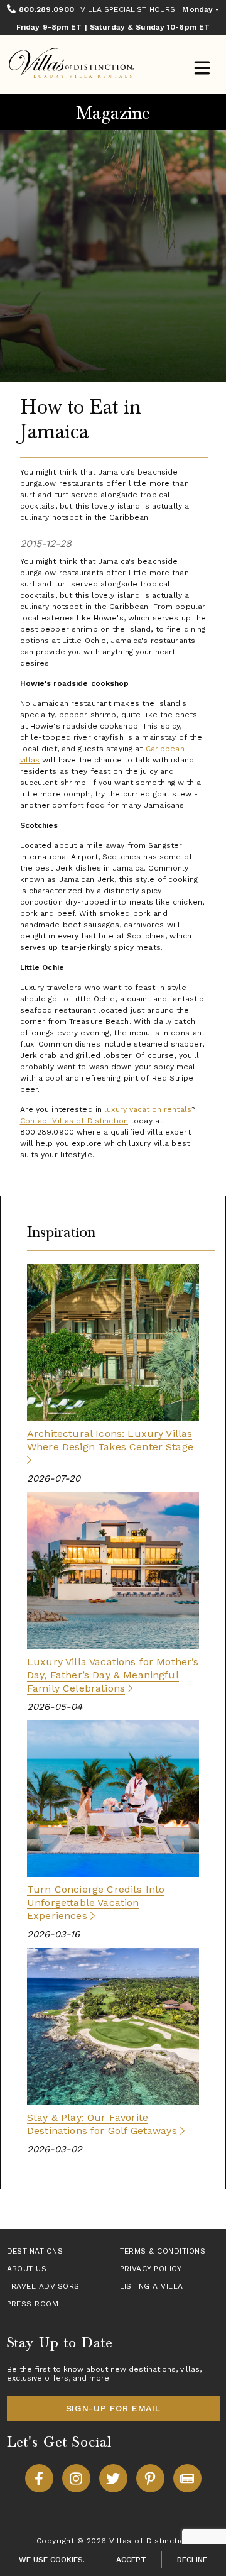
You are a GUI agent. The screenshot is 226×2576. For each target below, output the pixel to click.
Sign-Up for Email (113, 2408)
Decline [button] (192, 2560)
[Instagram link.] (76, 2478)
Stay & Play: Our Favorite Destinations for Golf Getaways (102, 2124)
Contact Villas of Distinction (74, 1121)
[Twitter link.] (113, 2478)
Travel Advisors (43, 2286)
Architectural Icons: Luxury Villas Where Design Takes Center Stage (110, 1440)
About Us (27, 2269)
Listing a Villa (152, 2286)
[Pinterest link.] (150, 2478)
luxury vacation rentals (148, 1109)
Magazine (113, 113)
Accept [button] (131, 2560)
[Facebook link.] (39, 2478)
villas (190, 2369)
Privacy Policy (151, 2269)
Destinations (35, 2251)
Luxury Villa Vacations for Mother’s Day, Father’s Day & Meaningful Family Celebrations (113, 1675)
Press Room (33, 2304)
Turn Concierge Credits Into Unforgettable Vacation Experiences (96, 1902)
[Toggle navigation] (202, 69)
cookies (67, 2560)
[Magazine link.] (187, 2478)
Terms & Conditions (163, 2251)
